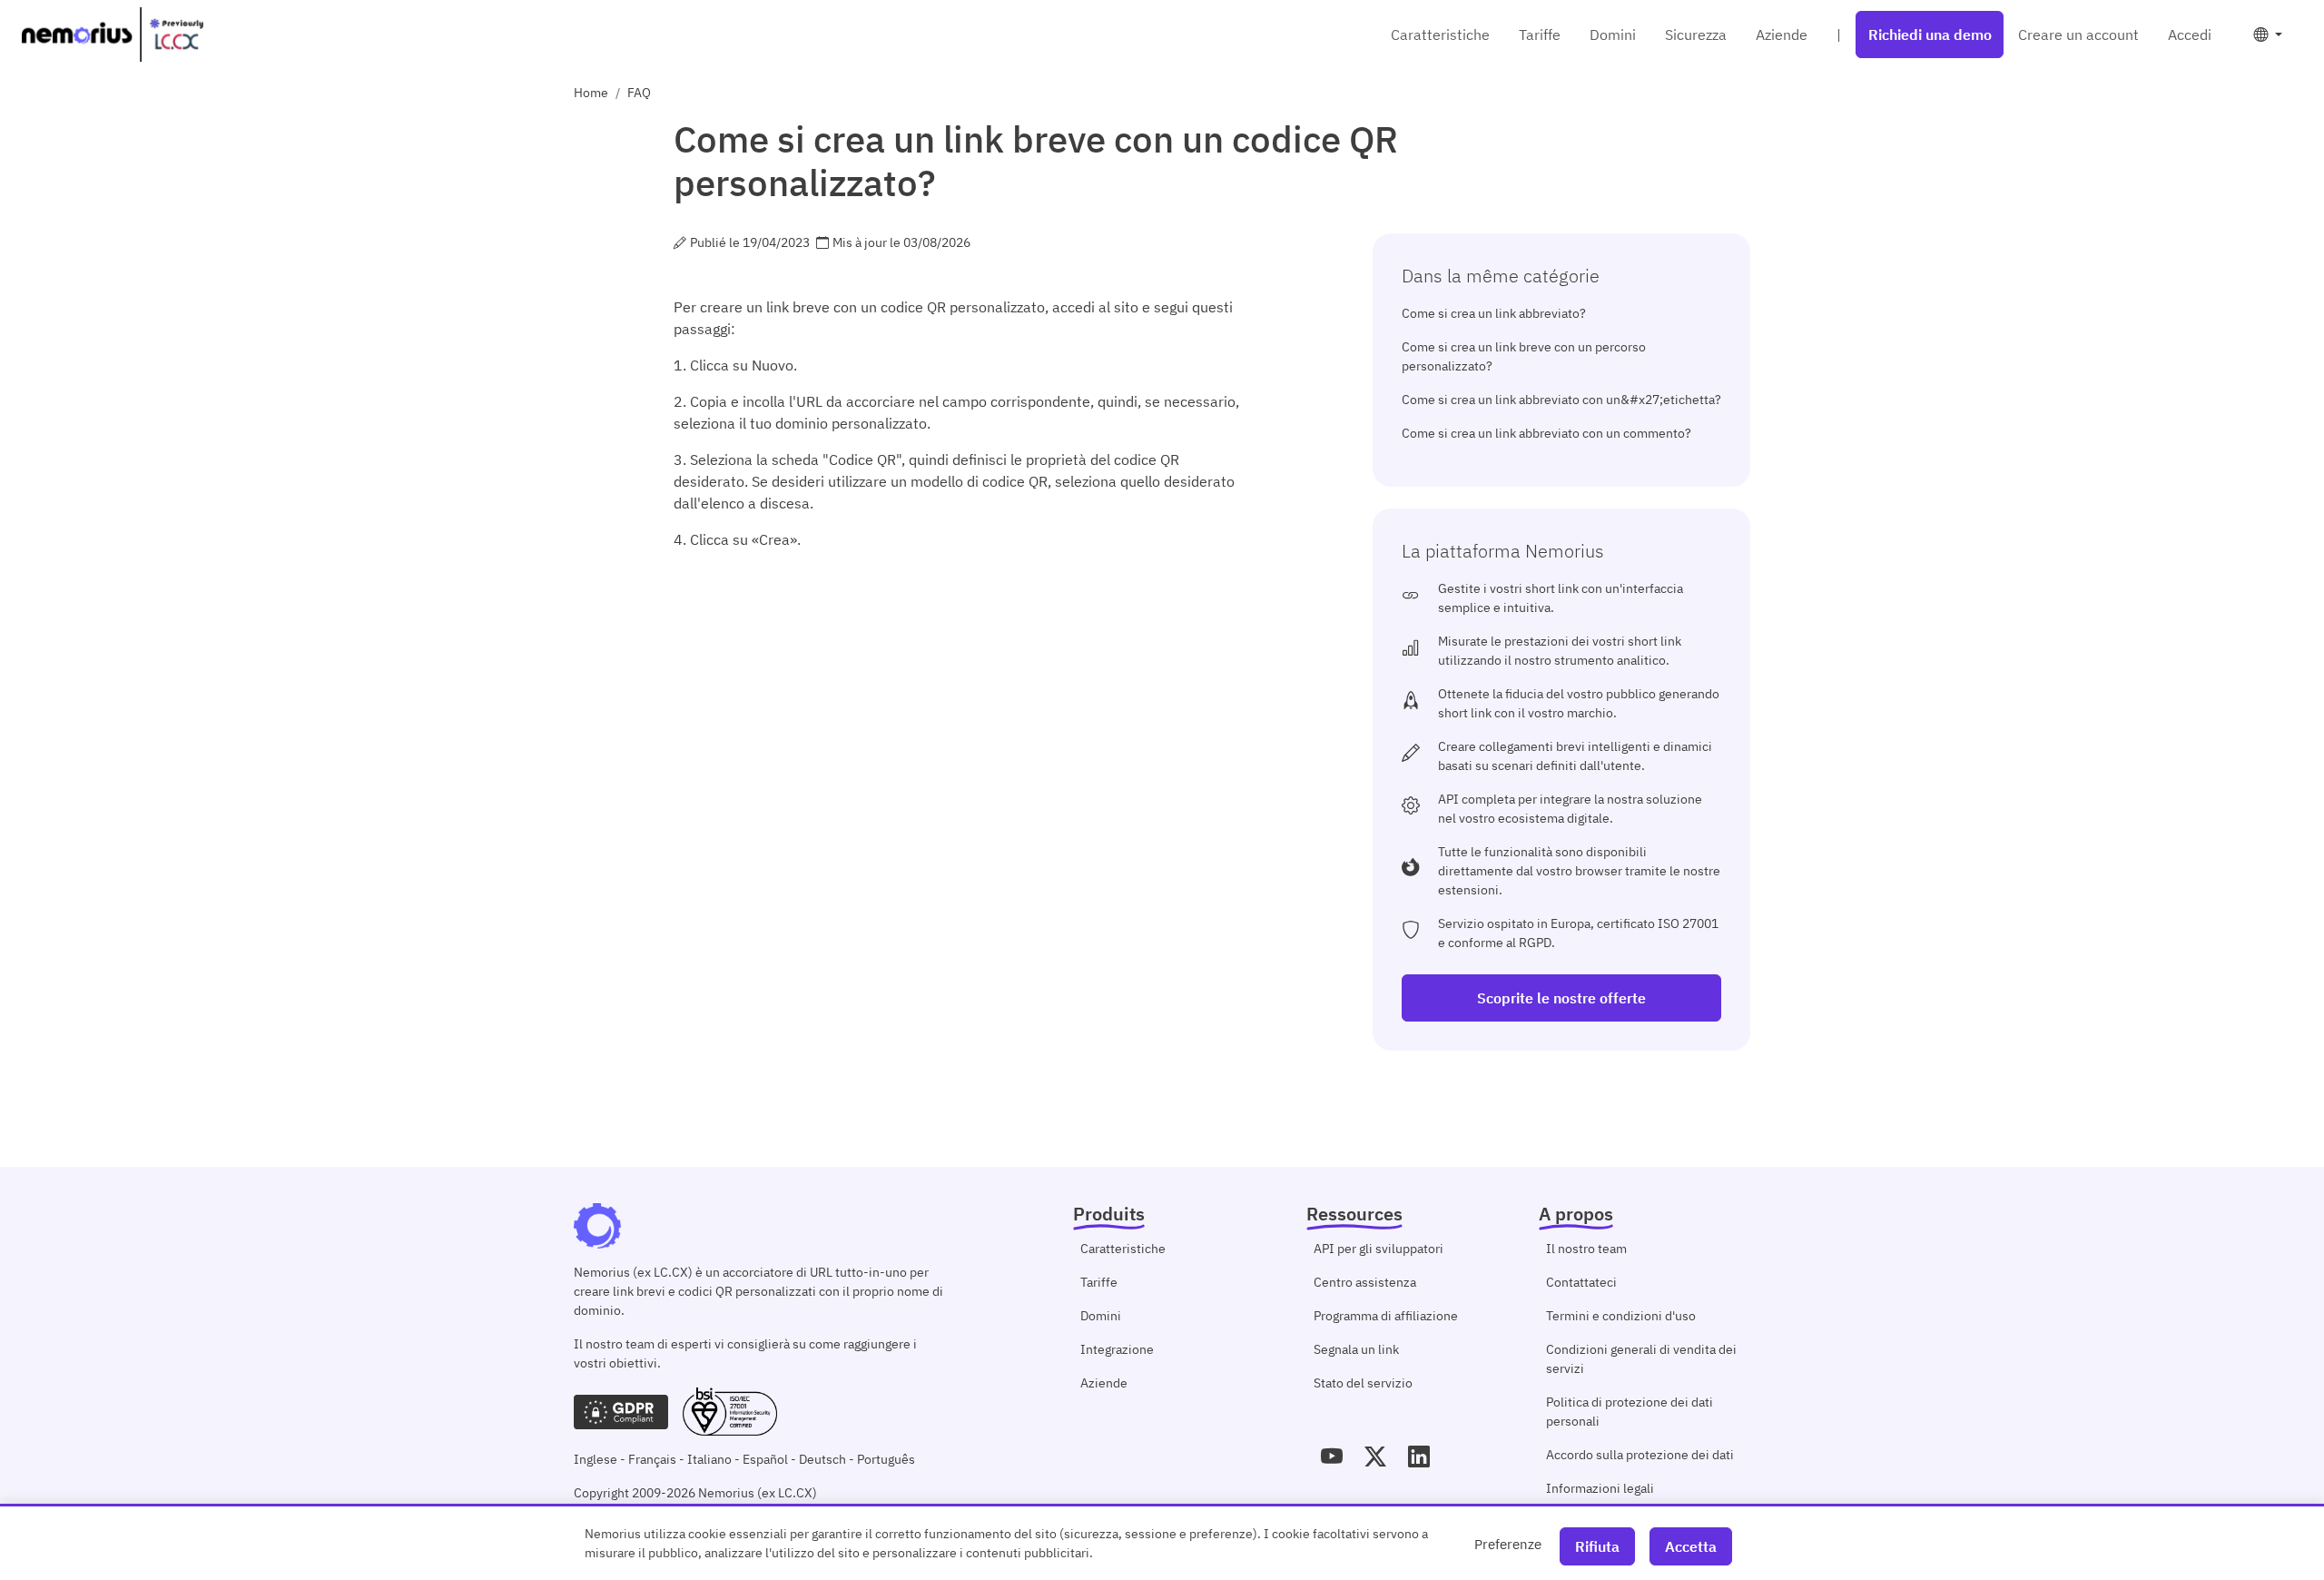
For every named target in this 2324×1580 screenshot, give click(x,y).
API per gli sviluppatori (1379, 1249)
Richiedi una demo (1930, 35)
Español (765, 1459)
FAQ (639, 93)
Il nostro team (1586, 1249)
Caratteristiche (1440, 35)
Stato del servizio (1363, 1383)
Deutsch (822, 1459)
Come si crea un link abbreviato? (1494, 313)
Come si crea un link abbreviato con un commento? (1546, 433)
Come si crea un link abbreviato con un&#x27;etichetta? (1561, 400)
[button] (2268, 35)
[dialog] (1162, 1542)
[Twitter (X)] (1375, 1457)
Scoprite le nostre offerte (1561, 998)
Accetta (1691, 1546)
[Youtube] (1332, 1457)
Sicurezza (1696, 35)
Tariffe (1540, 35)
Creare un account (2078, 35)
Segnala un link (1356, 1349)
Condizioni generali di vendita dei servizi (1641, 1359)
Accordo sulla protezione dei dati (1640, 1455)
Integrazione (1117, 1349)
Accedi (2190, 35)
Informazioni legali (1600, 1488)
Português (886, 1459)
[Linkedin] (1419, 1457)
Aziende (1782, 35)
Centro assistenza (1365, 1282)
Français (652, 1459)
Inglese (596, 1459)
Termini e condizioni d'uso (1621, 1316)
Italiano (709, 1459)
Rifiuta (1597, 1546)
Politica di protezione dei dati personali (1630, 1412)
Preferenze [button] (1508, 1544)
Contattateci (1581, 1282)
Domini (1613, 35)
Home (591, 93)
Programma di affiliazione (1386, 1316)
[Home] (113, 35)
